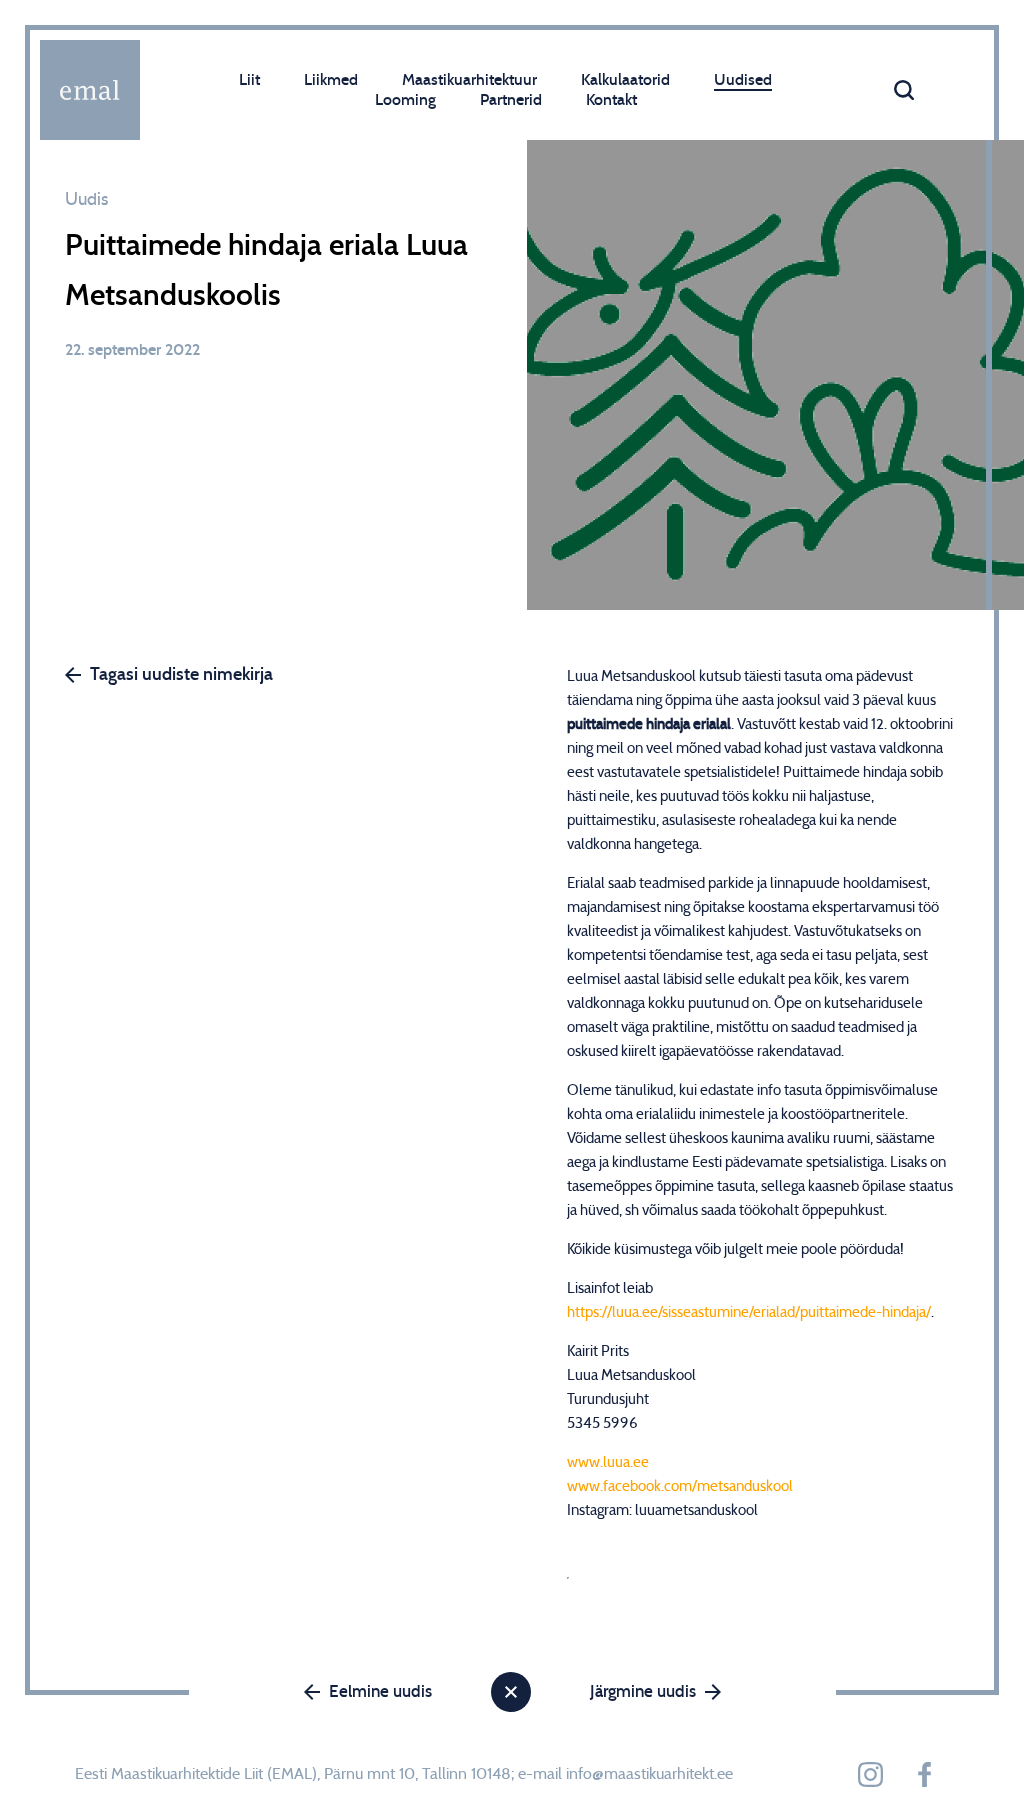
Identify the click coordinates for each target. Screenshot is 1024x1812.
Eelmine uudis (380, 1691)
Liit (249, 80)
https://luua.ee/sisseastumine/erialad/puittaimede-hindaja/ (749, 1312)
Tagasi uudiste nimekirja (181, 675)
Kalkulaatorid (625, 80)
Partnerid (511, 100)
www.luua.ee (608, 1462)
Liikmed (331, 80)
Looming (405, 100)
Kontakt (611, 100)
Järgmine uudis (643, 1691)
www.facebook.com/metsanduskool (680, 1486)
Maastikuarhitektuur (469, 80)
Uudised (743, 80)
